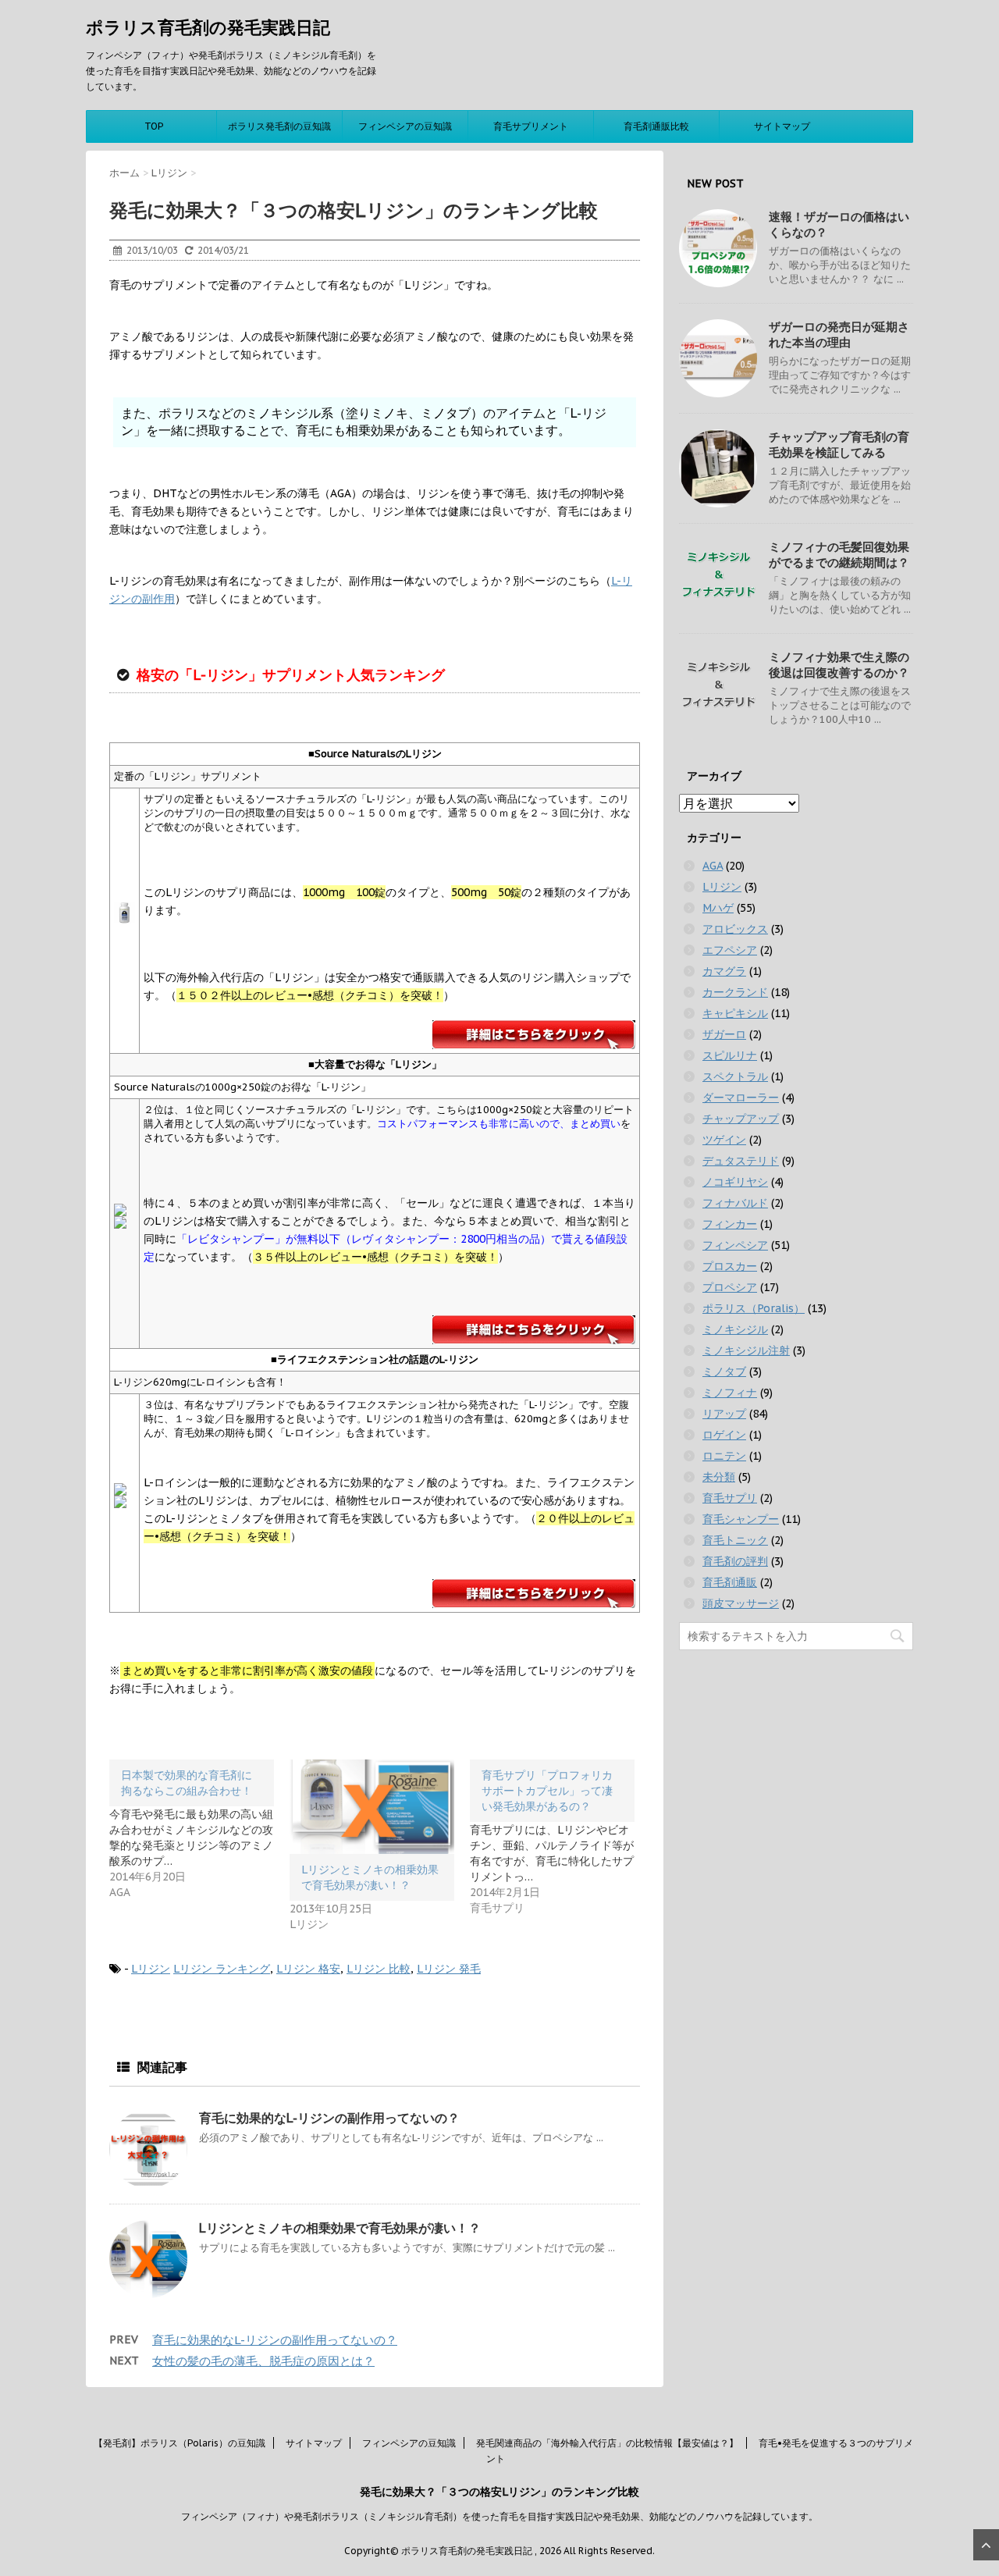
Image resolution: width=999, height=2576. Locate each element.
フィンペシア (735, 1245)
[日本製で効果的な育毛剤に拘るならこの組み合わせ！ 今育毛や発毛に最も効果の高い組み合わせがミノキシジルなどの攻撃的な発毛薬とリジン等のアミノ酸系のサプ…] (199, 1830)
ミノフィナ (730, 1393)
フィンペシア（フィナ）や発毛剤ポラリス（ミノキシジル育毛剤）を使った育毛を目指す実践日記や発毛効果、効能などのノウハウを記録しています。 (499, 2516)
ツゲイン (724, 1140)
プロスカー (730, 1266)
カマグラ (724, 971)
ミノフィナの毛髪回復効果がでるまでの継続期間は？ (839, 555)
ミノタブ (724, 1372)
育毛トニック (735, 1540)
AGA (713, 866)
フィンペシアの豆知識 (405, 126)
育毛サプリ (730, 1498)
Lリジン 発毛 (449, 1969)
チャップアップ (741, 1119)
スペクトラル (735, 1076)
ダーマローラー (741, 1098)
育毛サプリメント (531, 126)
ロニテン (724, 1456)
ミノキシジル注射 (746, 1350)
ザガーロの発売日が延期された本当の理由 (839, 334)
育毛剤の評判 (735, 1561)
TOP (154, 126)
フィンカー (730, 1224)
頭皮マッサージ (741, 1603)
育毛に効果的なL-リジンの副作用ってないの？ (329, 2118)
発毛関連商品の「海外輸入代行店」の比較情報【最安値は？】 (607, 2443)
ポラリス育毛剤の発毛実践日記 (208, 27)
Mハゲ (718, 908)
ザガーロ (724, 1034)
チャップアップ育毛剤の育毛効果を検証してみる (839, 445)
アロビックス (735, 929)
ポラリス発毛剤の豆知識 (279, 126)
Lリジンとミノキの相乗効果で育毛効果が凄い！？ (340, 2228)
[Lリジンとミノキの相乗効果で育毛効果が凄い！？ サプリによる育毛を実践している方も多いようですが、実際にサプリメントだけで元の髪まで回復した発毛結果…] (372, 1807)
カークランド (735, 992)
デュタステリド (741, 1161)
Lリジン (151, 1969)
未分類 (719, 1477)
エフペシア (730, 950)
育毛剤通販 (730, 1582)
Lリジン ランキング (222, 1969)
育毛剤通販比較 (656, 126)
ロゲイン (724, 1435)
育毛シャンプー (741, 1519)
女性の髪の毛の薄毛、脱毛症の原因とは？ (263, 2361)
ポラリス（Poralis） (754, 1308)
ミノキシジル (735, 1329)
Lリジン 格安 (308, 1969)
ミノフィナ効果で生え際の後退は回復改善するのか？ (839, 665)
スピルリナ (730, 1055)
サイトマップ (782, 126)
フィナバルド (735, 1203)
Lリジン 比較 (379, 1969)
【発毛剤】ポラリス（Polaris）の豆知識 (180, 2443)
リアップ (724, 1414)
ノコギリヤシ (735, 1182)
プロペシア (730, 1287)
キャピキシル (735, 1013)
